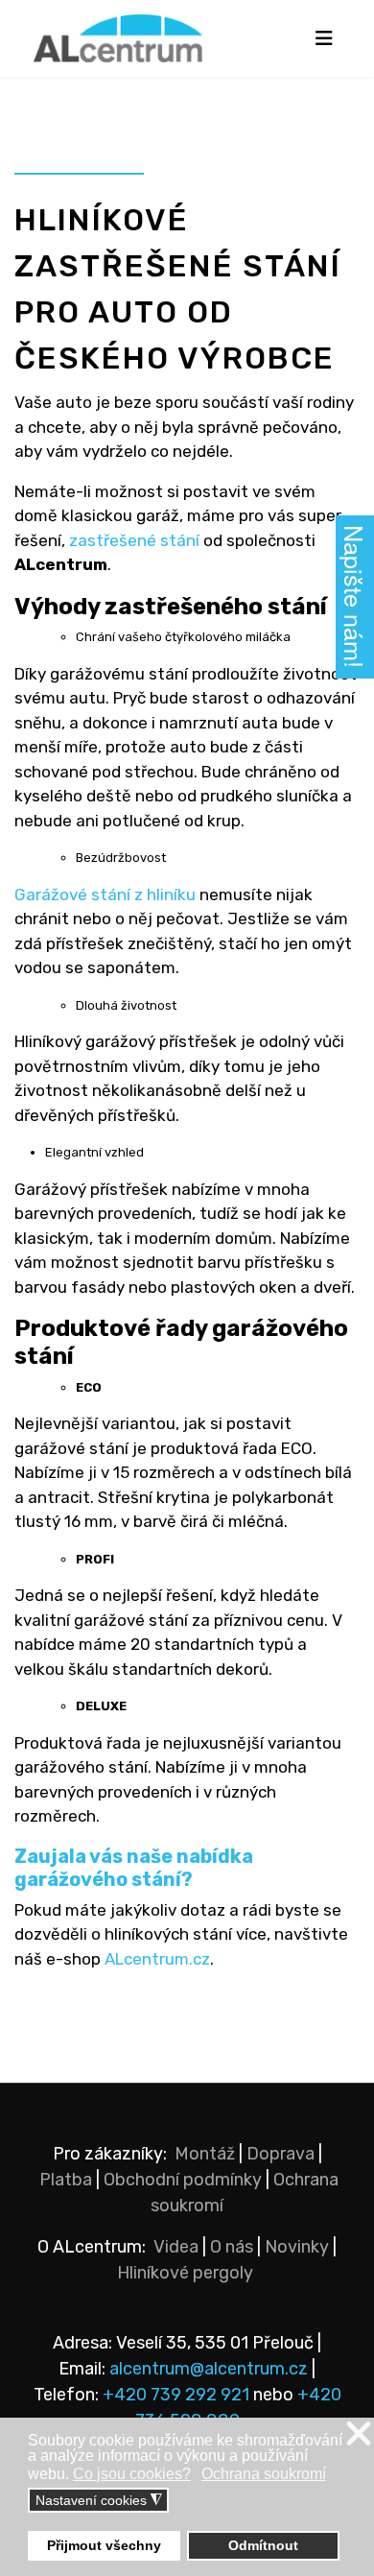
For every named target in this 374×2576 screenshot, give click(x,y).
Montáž (205, 2154)
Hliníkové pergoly (185, 2273)
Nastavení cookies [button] (99, 2501)
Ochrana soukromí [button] (264, 2474)
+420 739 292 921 (176, 2395)
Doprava (280, 2154)
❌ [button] (359, 2434)
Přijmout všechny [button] (104, 2545)
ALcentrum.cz (157, 1959)
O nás (232, 2247)
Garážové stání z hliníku (105, 894)
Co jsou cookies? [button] (132, 2474)
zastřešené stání (134, 540)
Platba (66, 2180)
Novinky (297, 2247)
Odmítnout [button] (263, 2545)
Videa (176, 2247)
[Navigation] (324, 38)
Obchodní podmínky (183, 2180)
